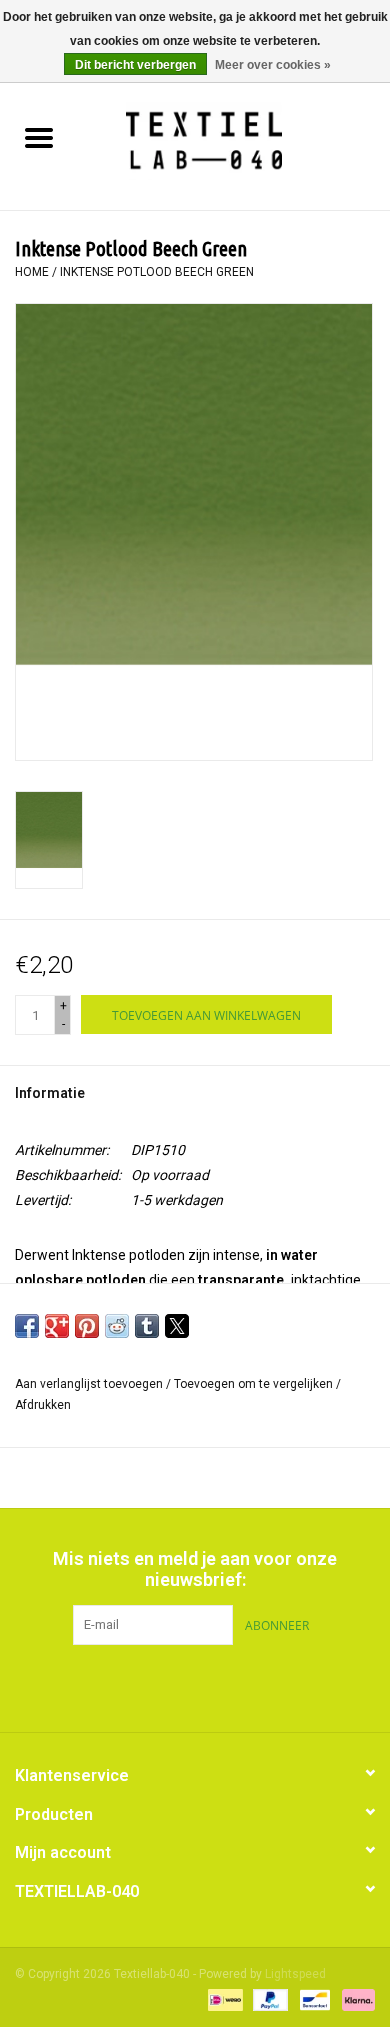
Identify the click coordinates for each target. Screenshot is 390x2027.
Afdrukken (43, 1405)
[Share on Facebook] (27, 1326)
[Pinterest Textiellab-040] (195, 1686)
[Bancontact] (313, 1999)
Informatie (50, 1093)
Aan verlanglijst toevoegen (90, 1384)
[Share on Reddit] (117, 1326)
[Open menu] (39, 137)
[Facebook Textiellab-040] (160, 1686)
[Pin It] (87, 1326)
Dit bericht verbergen (135, 65)
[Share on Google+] (57, 1326)
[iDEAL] (223, 1999)
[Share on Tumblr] (147, 1326)
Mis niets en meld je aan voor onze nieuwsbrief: (195, 1569)
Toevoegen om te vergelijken (255, 1384)
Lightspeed (295, 1974)
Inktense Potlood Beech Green (157, 272)
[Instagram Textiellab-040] (230, 1686)
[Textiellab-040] (233, 140)
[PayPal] (268, 1999)
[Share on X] (177, 1326)
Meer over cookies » (273, 65)
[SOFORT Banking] (355, 1999)
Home (32, 272)
